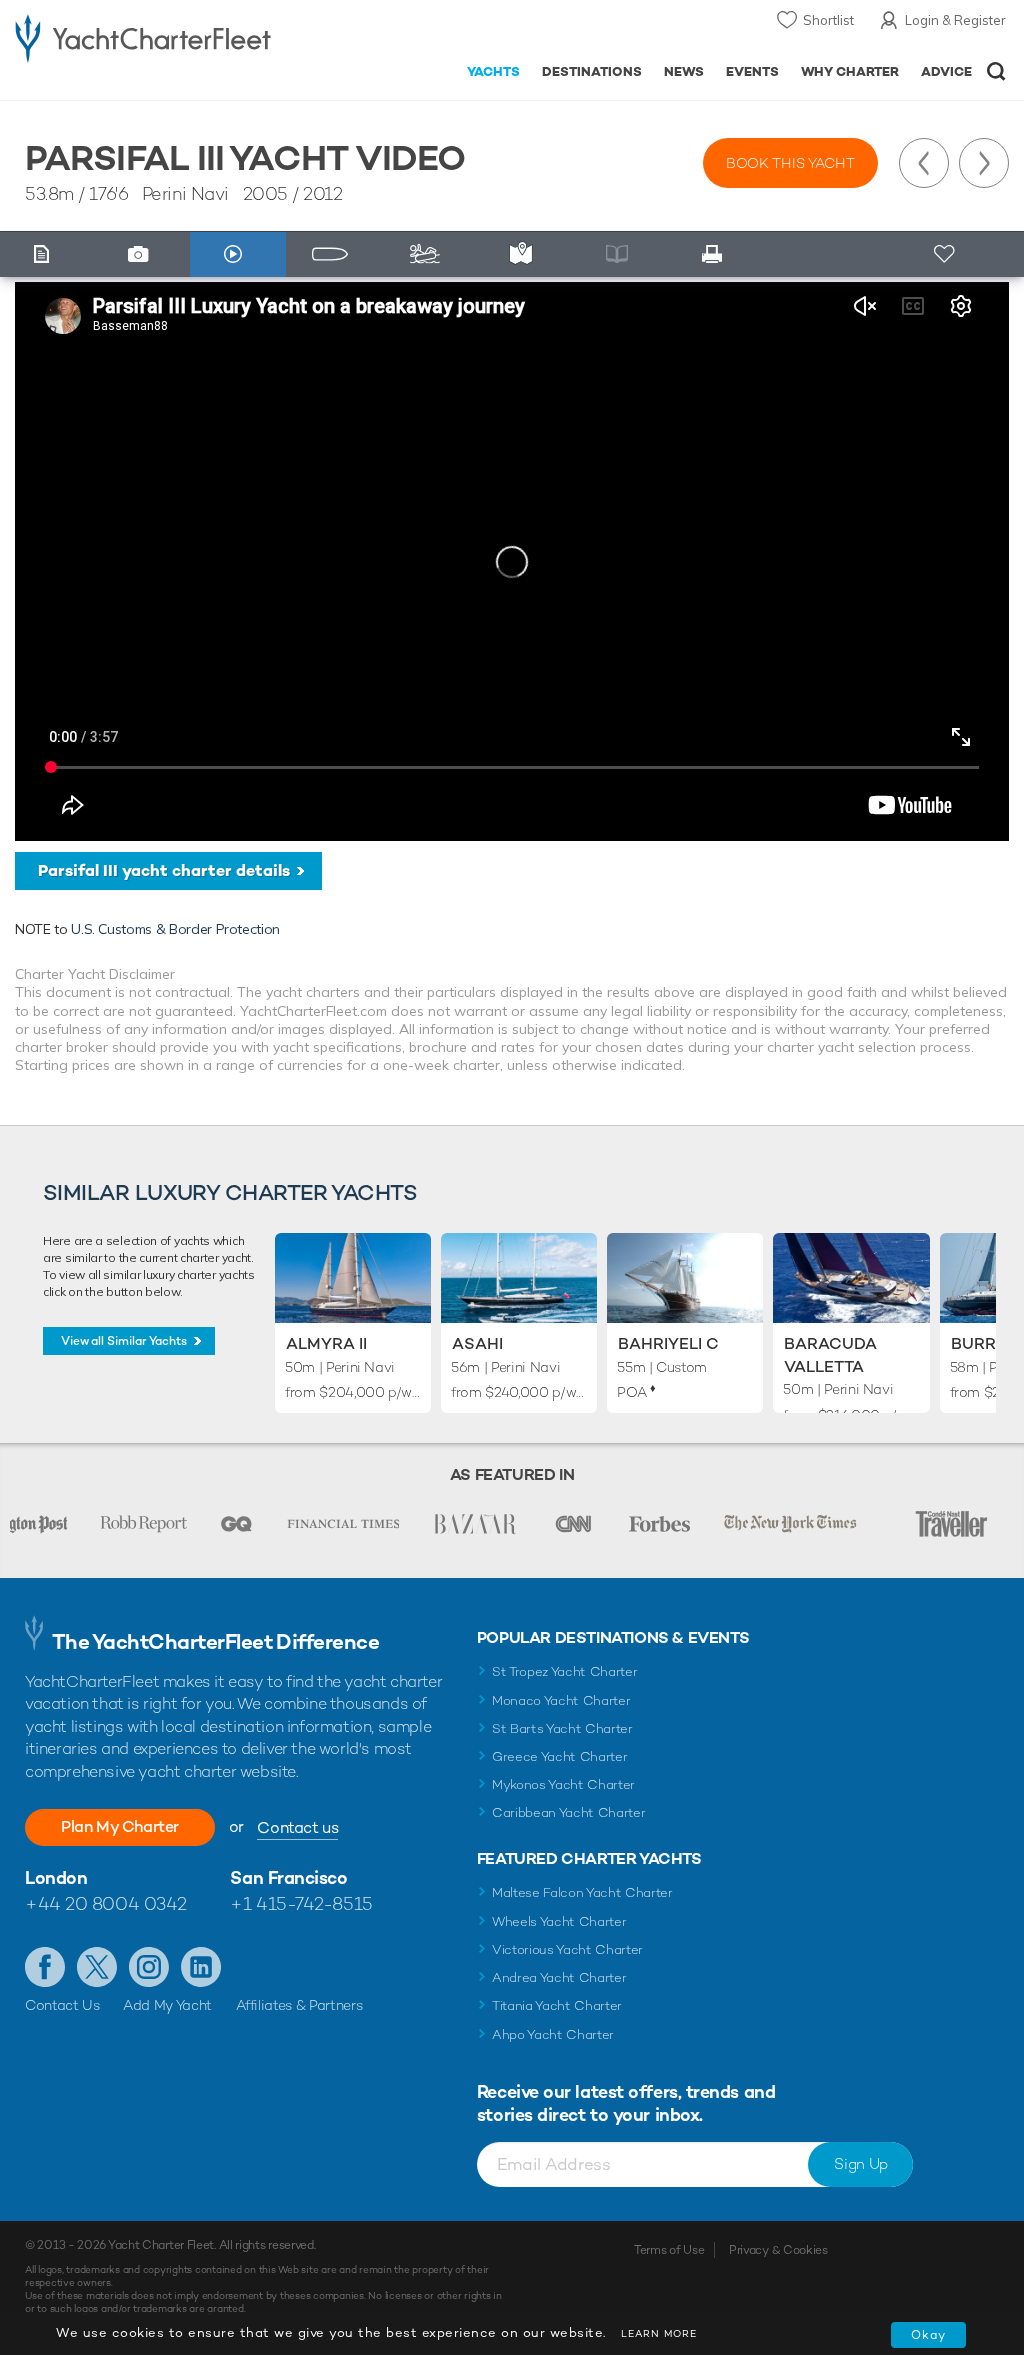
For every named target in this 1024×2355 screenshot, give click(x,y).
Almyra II (326, 1343)
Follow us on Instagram (149, 1967)
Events (752, 71)
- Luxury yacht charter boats (143, 36)
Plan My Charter (120, 1826)
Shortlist (828, 20)
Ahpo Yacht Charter (553, 2034)
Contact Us (62, 2005)
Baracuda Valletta (830, 1354)
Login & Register (955, 20)
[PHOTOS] (143, 254)
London (56, 1877)
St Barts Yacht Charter (562, 1728)
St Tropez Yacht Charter (565, 1671)
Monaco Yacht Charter (561, 1700)
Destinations (592, 71)
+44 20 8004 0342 (106, 1903)
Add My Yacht (167, 2005)
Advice (946, 71)
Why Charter (850, 71)
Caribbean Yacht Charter (569, 1812)
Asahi (477, 1343)
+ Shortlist (946, 254)
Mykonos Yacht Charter (563, 1784)
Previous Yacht (924, 163)
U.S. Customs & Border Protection (175, 929)
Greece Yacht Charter (560, 1756)
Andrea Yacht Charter (559, 1977)
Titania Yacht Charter (557, 2005)
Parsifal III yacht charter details (164, 870)
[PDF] (717, 254)
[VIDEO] (238, 254)
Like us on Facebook (45, 1967)
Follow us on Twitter (97, 1967)
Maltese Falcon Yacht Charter (582, 1892)
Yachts (493, 71)
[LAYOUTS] (334, 254)
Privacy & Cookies (778, 2250)
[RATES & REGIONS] (526, 254)
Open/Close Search (996, 71)
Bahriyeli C (668, 1343)
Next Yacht (984, 163)
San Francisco (288, 1877)
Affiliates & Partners (299, 2005)
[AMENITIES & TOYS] (430, 254)
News (684, 71)
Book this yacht (790, 163)
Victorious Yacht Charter (567, 1949)
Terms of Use (669, 2250)
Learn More (659, 2333)
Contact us (297, 1827)
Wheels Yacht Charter (559, 1921)
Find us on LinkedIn (201, 1967)
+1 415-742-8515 (301, 1903)
